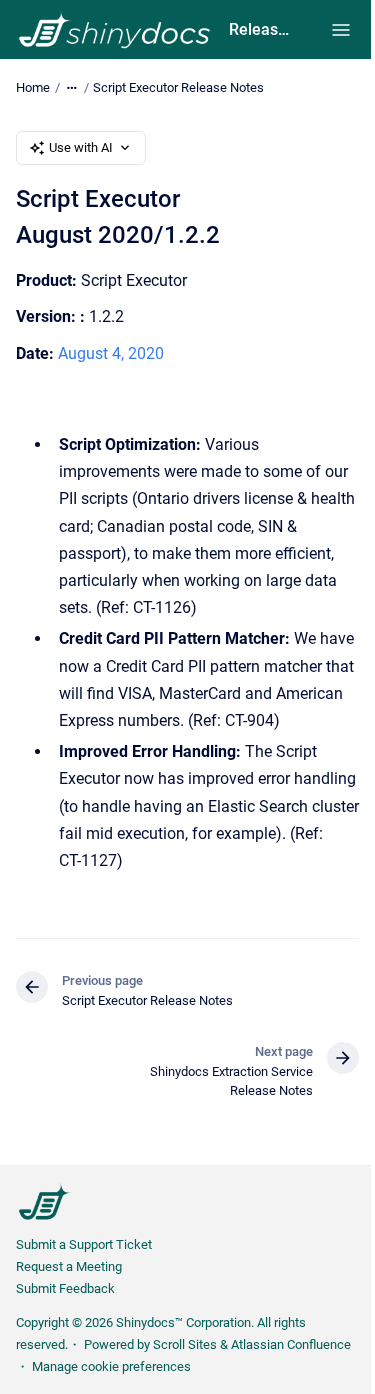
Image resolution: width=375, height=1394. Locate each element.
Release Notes (260, 29)
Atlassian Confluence (291, 1344)
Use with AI (81, 147)
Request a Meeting (69, 1266)
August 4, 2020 (111, 353)
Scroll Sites (185, 1344)
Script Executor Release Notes (178, 87)
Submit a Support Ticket (84, 1244)
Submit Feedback (65, 1288)
